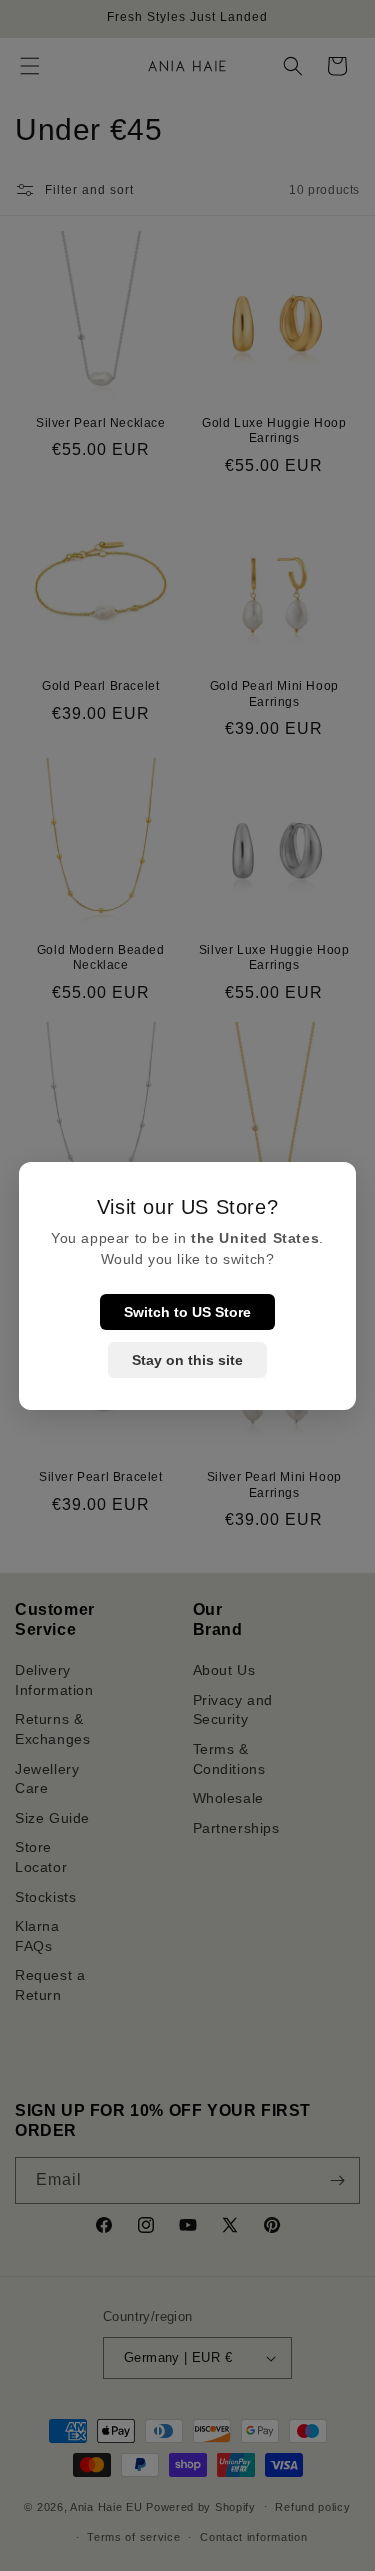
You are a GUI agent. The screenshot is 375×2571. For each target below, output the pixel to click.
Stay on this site (187, 1360)
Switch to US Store (187, 1312)
